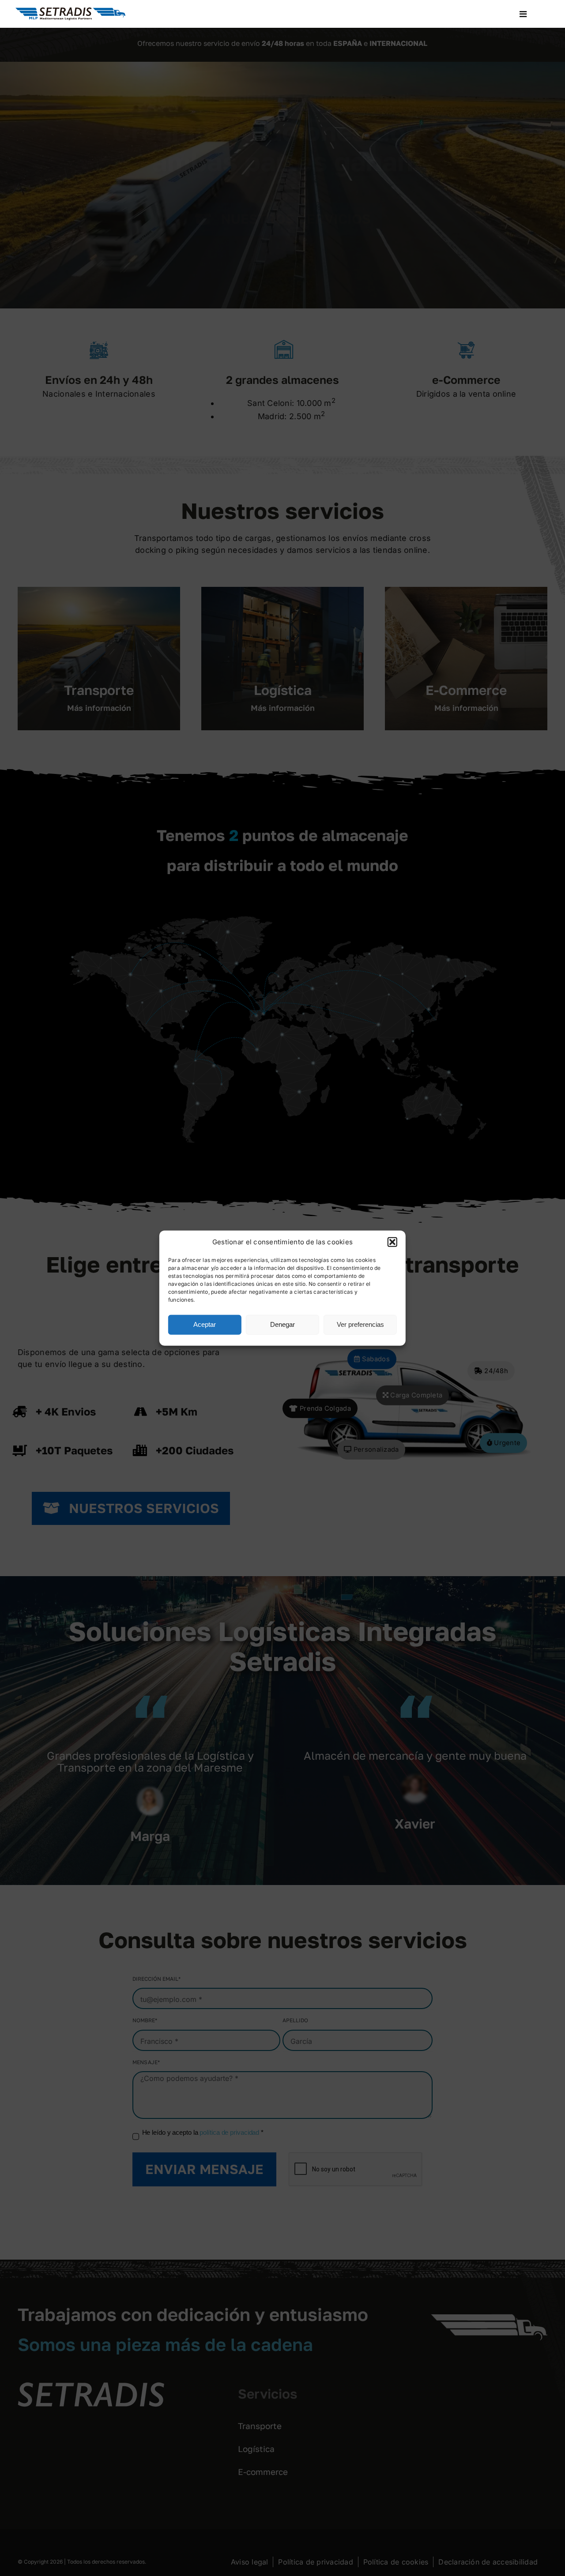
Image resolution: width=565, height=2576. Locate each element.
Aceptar (205, 1324)
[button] (392, 1242)
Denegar (282, 1324)
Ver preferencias (360, 1324)
